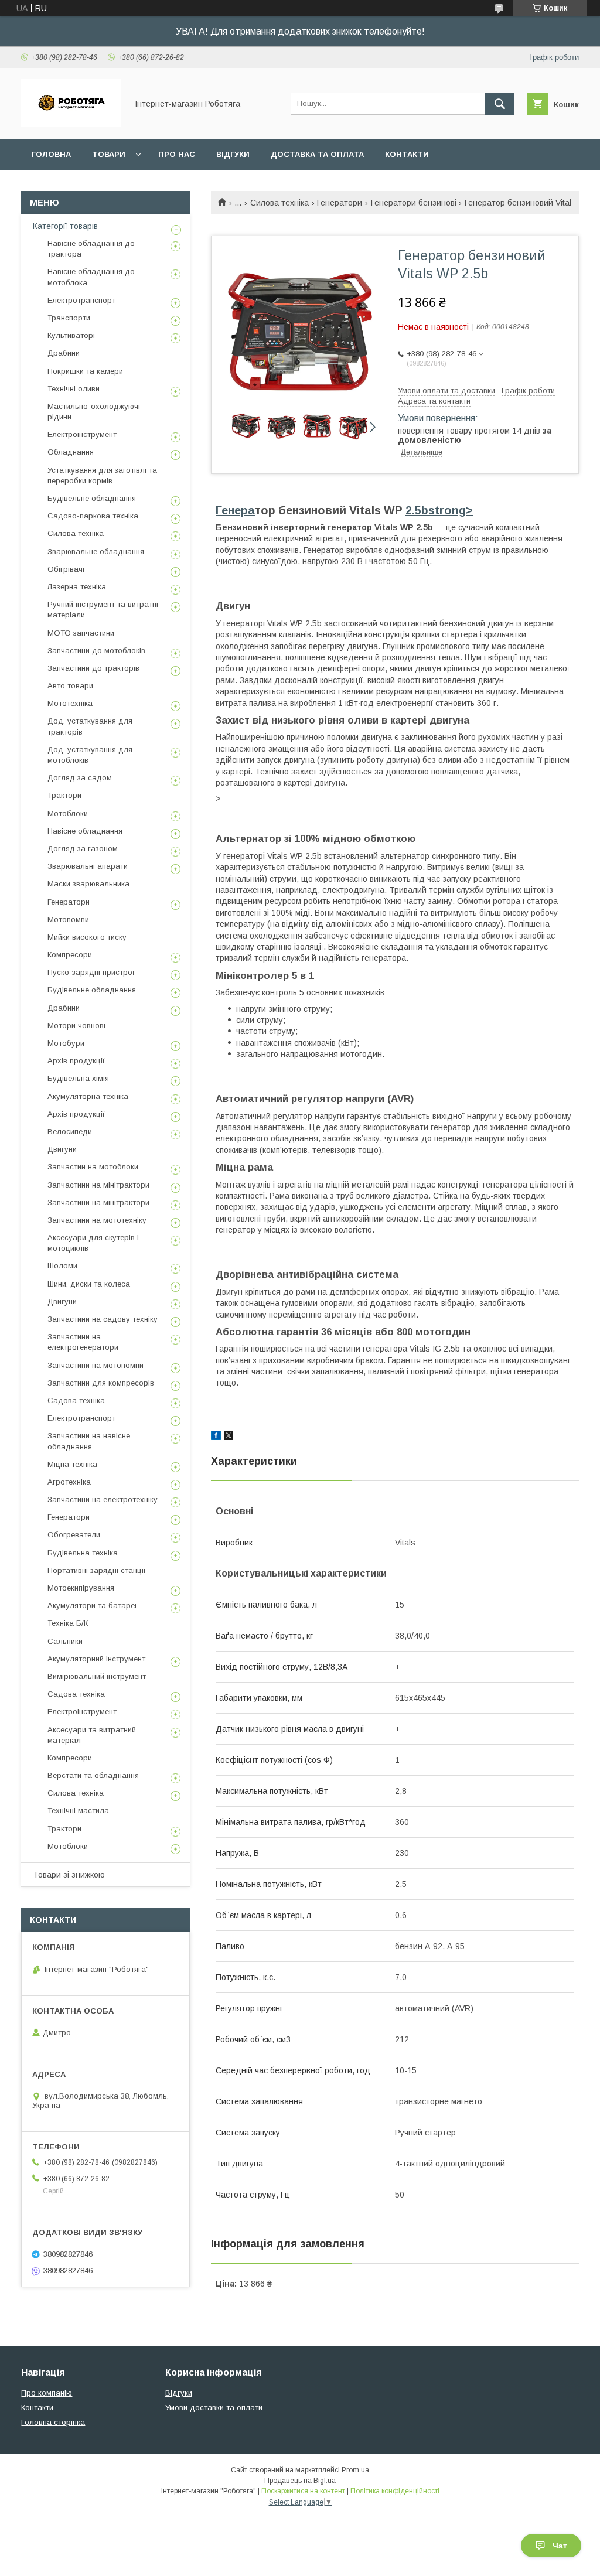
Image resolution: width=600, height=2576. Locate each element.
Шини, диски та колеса (89, 1284)
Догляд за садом (80, 778)
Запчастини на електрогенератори (83, 1342)
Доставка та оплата (317, 154)
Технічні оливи (74, 389)
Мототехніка (70, 703)
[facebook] (216, 1437)
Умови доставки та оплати (214, 2408)
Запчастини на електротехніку (103, 1499)
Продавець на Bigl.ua (300, 2481)
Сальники (65, 1641)
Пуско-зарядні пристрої (91, 972)
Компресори (70, 955)
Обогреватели (74, 1535)
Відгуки (233, 154)
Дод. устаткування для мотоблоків (90, 755)
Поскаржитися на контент (303, 2491)
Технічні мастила (78, 1811)
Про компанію (47, 2393)
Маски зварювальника (88, 884)
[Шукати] (500, 104)
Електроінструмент (82, 434)
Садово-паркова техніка (93, 516)
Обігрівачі (66, 569)
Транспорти (69, 318)
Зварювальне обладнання (96, 552)
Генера (235, 510)
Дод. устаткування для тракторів (90, 726)
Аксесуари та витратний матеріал (92, 1735)
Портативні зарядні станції (97, 1570)
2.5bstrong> (439, 510)
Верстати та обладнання (93, 1775)
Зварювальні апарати (88, 866)
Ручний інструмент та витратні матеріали (103, 610)
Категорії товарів (65, 226)
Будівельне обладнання (92, 498)
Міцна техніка (72, 1464)
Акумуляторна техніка (88, 1096)
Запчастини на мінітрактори (98, 1185)
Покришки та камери (85, 371)
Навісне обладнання (85, 831)
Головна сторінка (53, 2422)
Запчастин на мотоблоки (93, 1167)
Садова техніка (76, 1400)
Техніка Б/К (68, 1623)
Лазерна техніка (77, 587)
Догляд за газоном (83, 849)
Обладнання (71, 452)
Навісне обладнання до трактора (91, 249)
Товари (109, 154)
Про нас (177, 154)
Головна (51, 154)
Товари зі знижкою (69, 1875)
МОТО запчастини (81, 633)
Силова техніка (279, 203)
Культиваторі (71, 335)
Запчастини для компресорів (101, 1383)
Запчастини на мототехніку (97, 1220)
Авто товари (70, 686)
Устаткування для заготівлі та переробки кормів (102, 475)
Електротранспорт (81, 300)
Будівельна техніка (83, 1553)
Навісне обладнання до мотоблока (91, 277)
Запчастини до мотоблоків (96, 651)
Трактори (64, 795)
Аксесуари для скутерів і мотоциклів (93, 1243)
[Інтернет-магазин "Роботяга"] (71, 124)
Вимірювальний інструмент (97, 1676)
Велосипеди (70, 1132)
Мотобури (66, 1043)
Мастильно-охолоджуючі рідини (94, 412)
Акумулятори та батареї (92, 1606)
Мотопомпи (68, 919)
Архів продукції (76, 1061)
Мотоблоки (68, 813)
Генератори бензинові (414, 203)
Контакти (407, 154)
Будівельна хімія (78, 1078)
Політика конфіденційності (395, 2491)
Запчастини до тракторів (93, 668)
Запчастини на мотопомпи (96, 1365)
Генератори (340, 203)
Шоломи (62, 1266)
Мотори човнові (76, 1026)
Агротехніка (69, 1482)
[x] (229, 1437)
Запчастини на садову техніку (103, 1319)
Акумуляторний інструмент (96, 1659)
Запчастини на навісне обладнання (89, 1441)
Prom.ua (355, 2470)
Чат (560, 2546)
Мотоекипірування (81, 1588)
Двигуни (62, 1149)
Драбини (64, 353)
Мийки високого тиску (87, 937)
